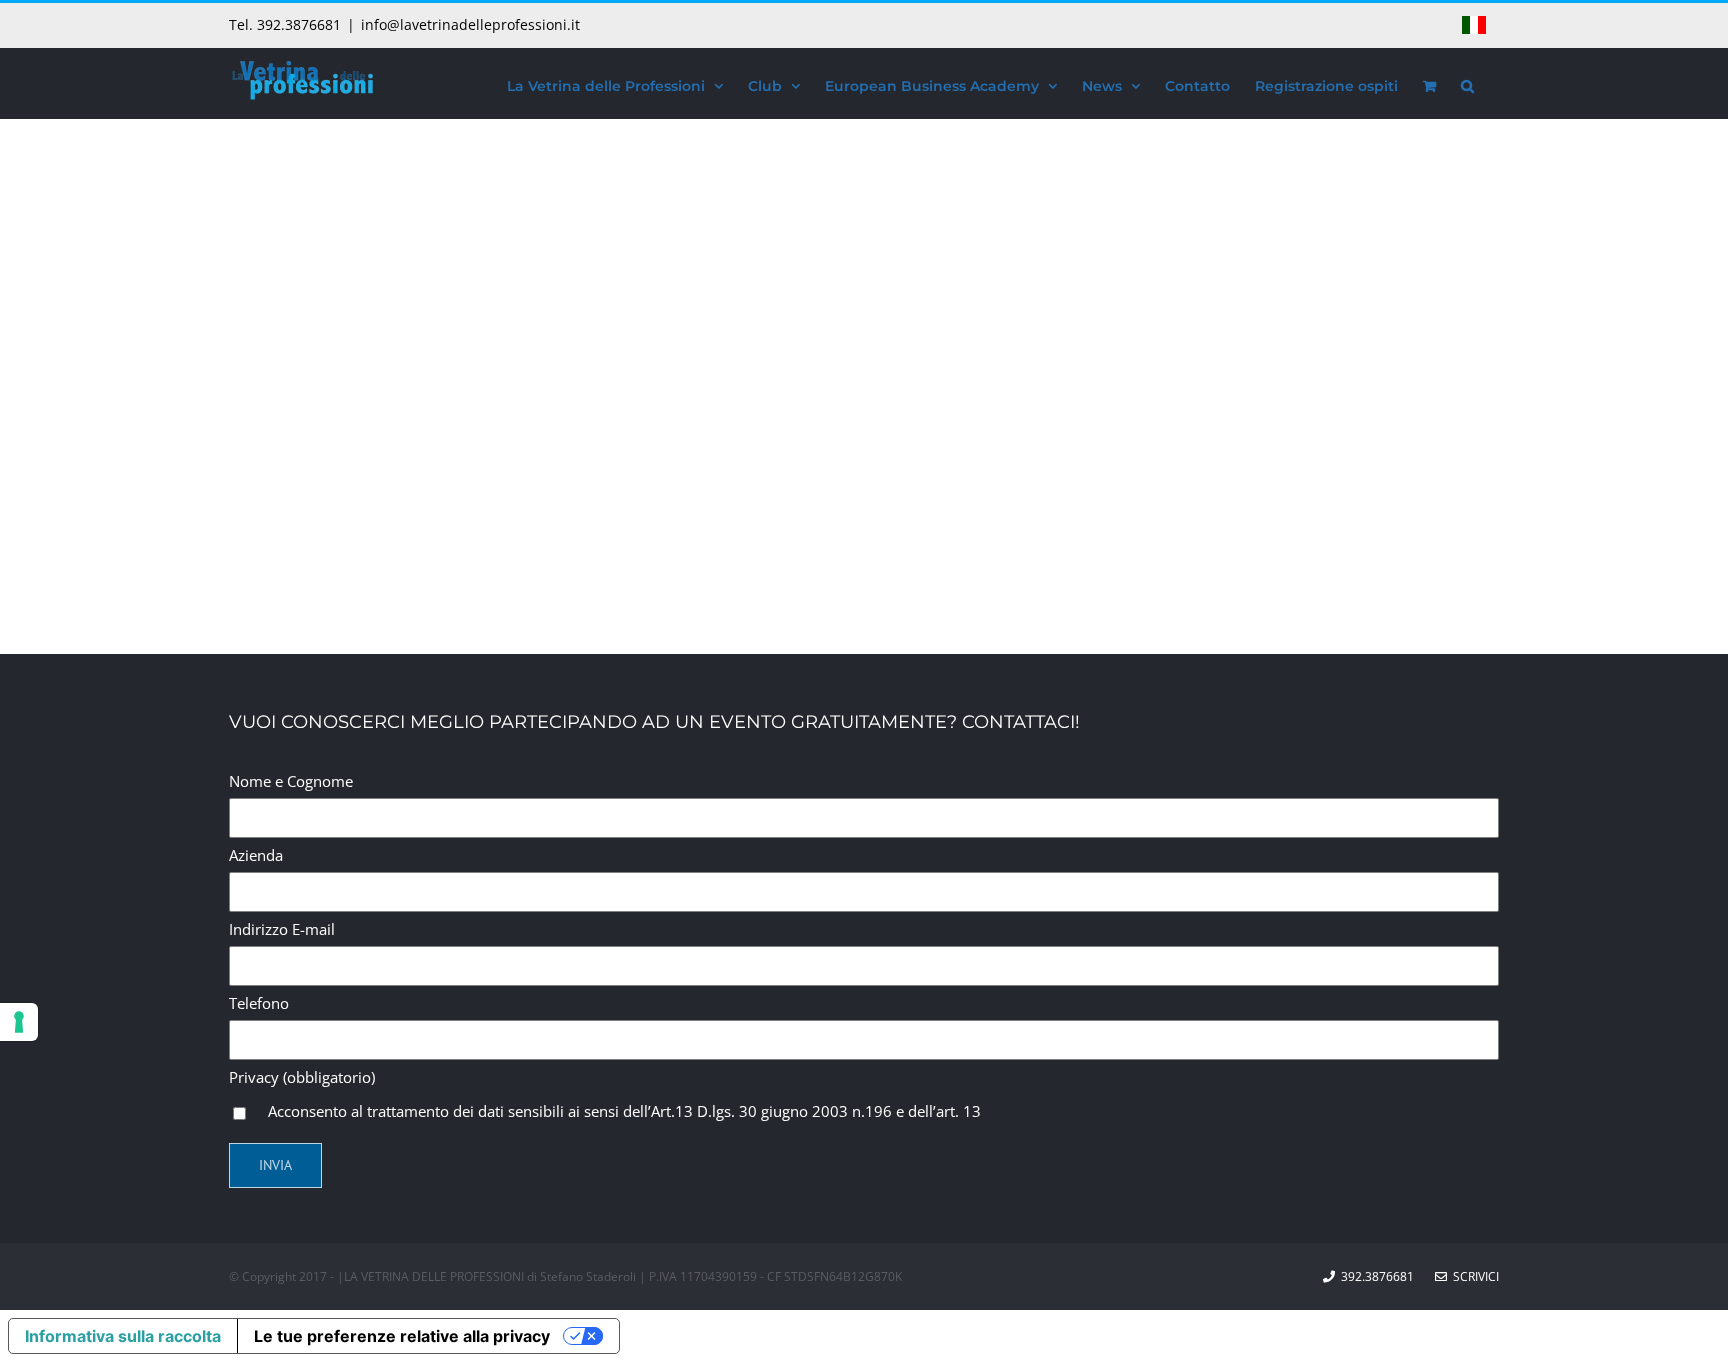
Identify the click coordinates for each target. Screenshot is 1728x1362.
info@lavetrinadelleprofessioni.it (470, 24)
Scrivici (1473, 1276)
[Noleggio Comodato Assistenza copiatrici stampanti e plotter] (289, 413)
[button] (1467, 83)
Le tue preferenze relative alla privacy (402, 1336)
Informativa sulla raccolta (123, 1336)
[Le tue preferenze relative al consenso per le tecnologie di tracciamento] (19, 1022)
